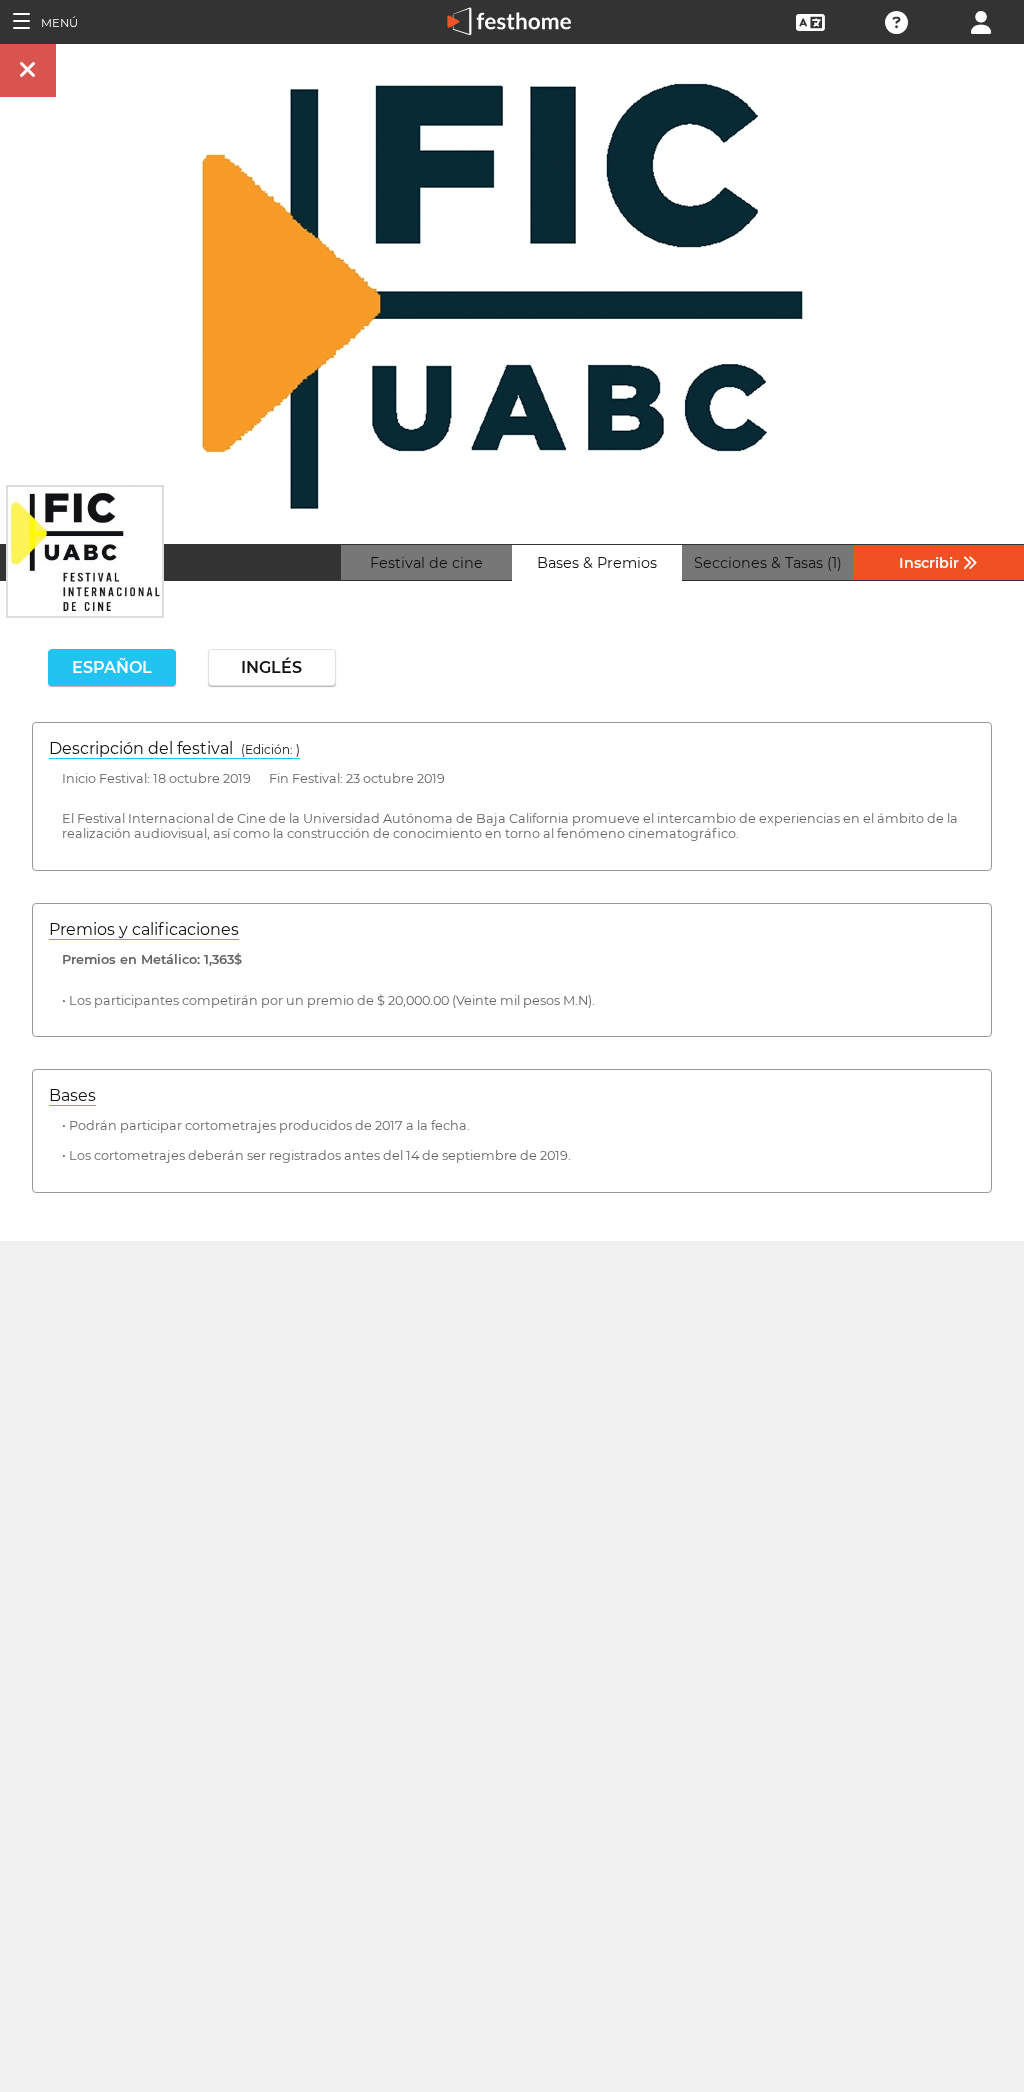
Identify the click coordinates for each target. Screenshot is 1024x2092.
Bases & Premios (597, 563)
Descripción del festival (174, 748)
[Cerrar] (28, 70)
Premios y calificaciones (144, 929)
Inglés (271, 667)
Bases (72, 1095)
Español (112, 667)
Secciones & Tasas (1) (768, 563)
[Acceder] (981, 20)
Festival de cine (426, 563)
